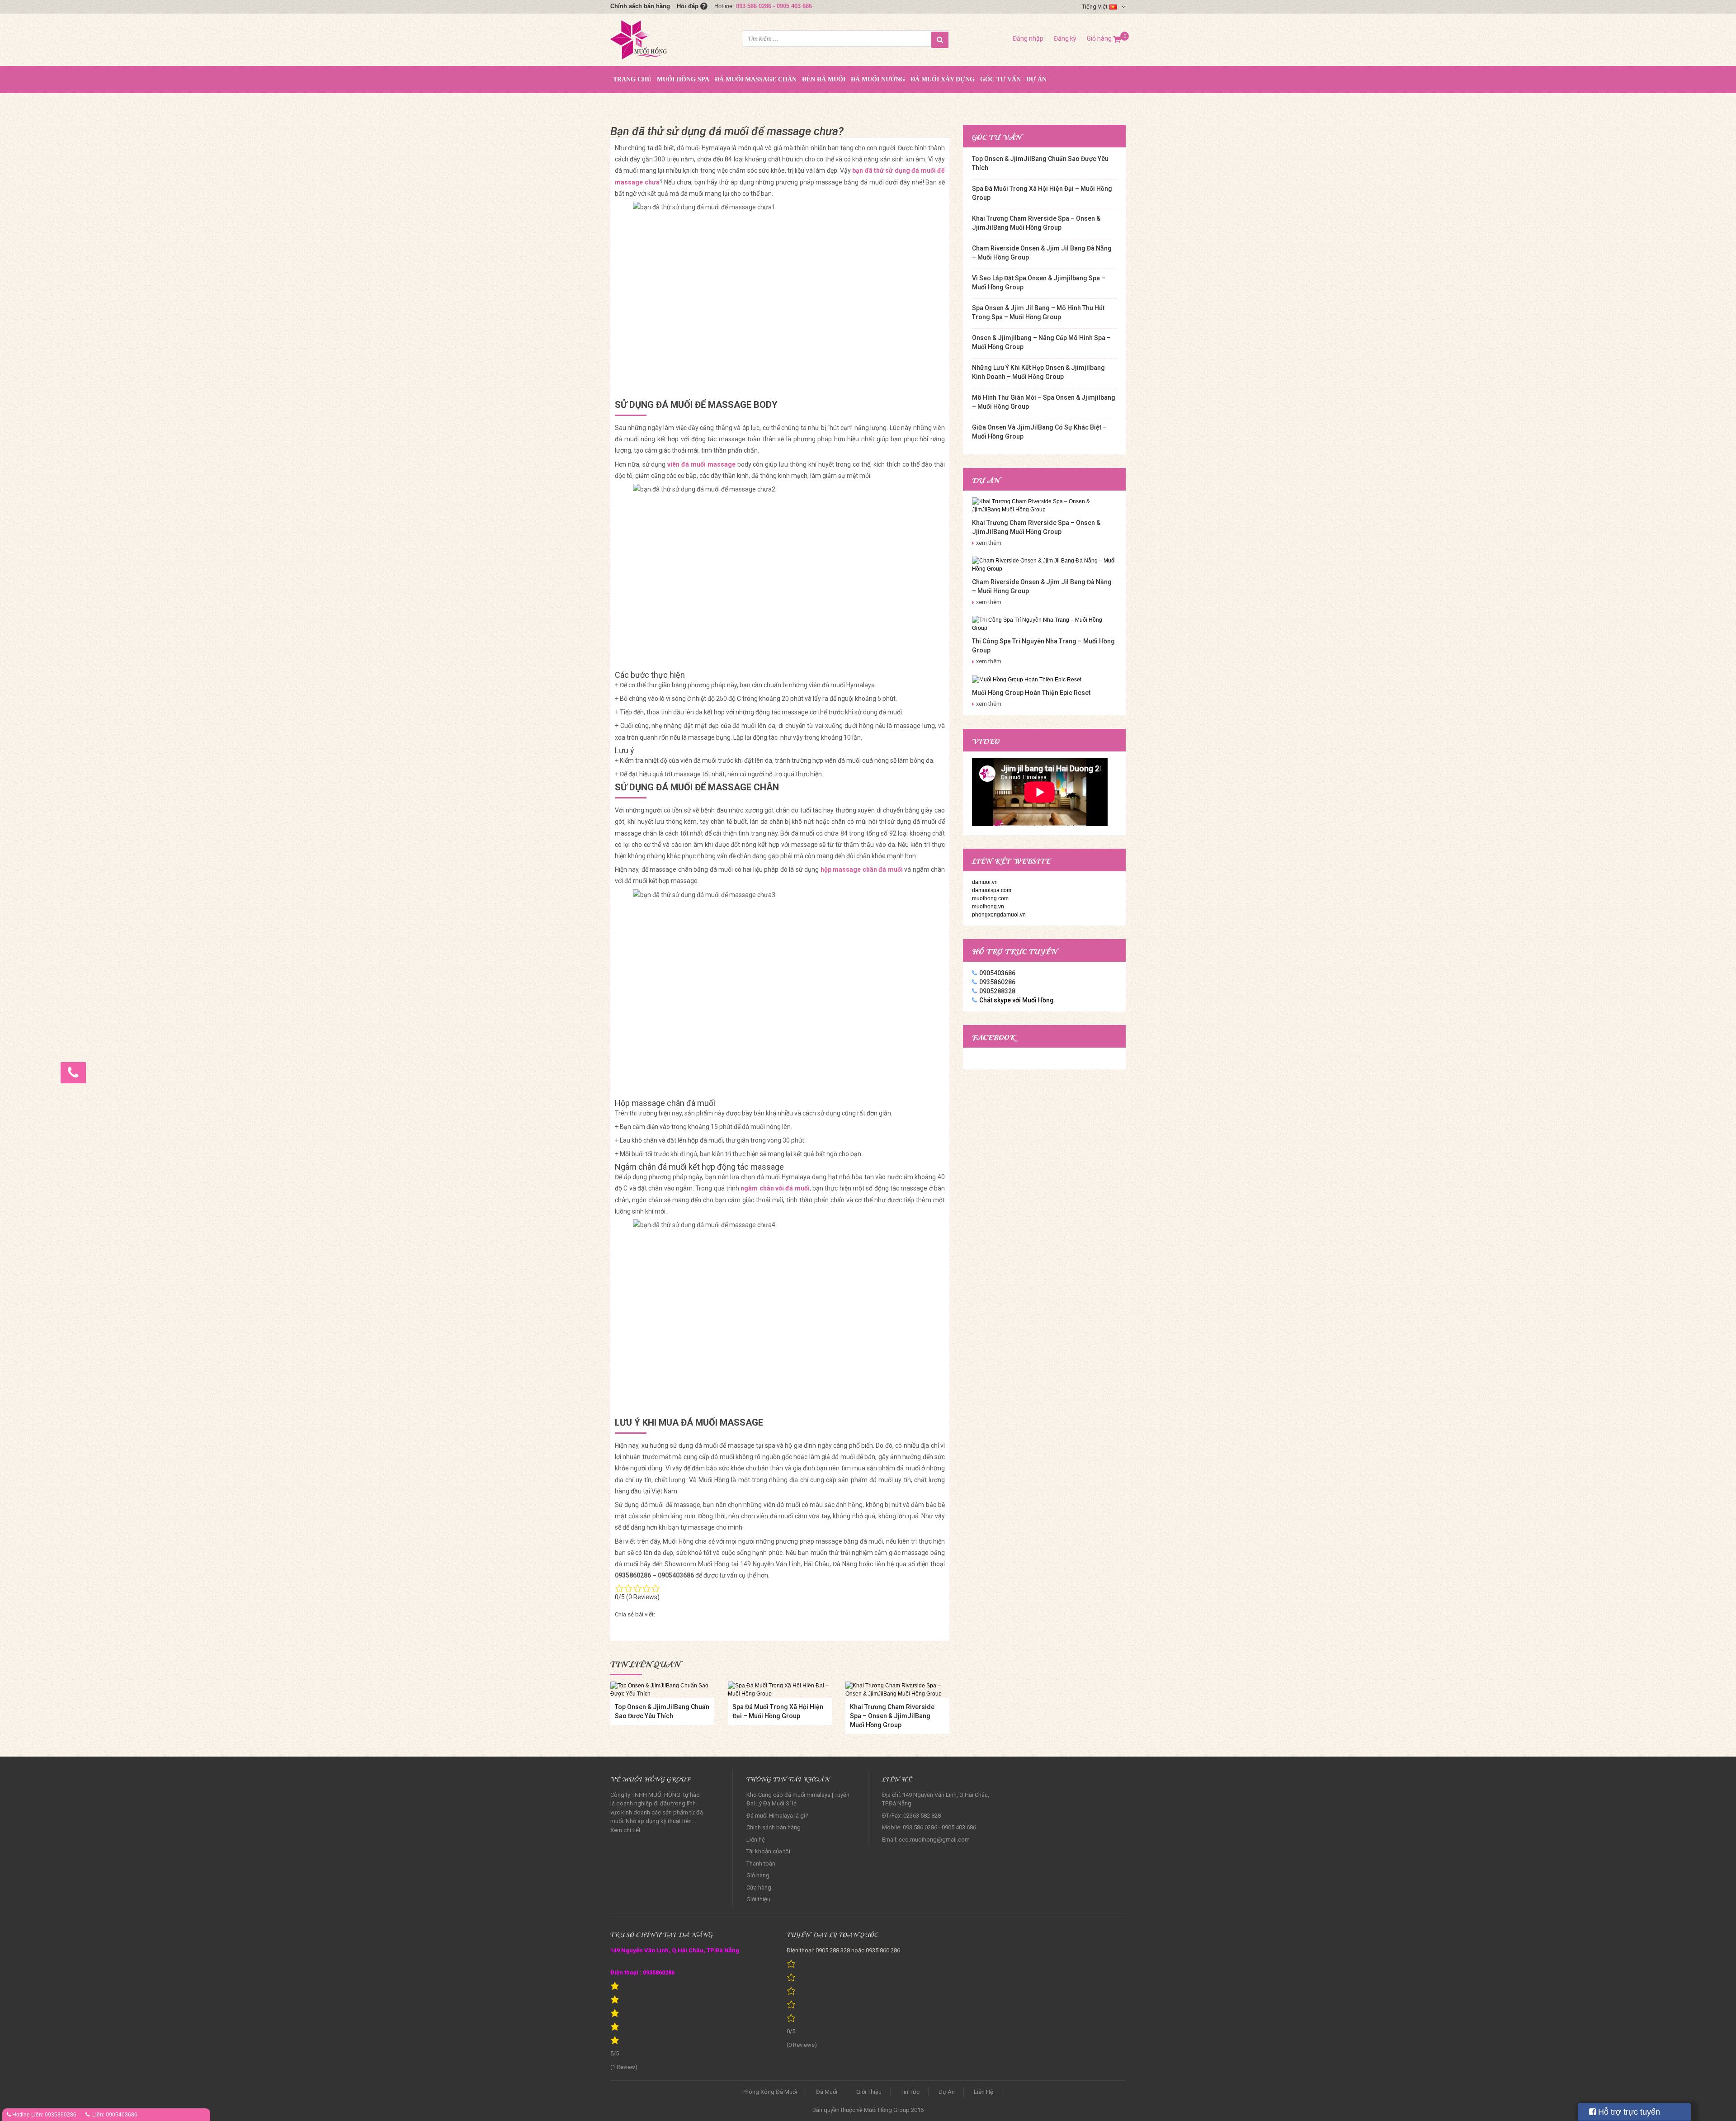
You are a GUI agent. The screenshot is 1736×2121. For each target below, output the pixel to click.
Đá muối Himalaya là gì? (777, 1816)
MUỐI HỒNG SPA (683, 79)
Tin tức (910, 2092)
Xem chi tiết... (627, 1830)
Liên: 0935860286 (54, 2115)
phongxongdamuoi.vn (999, 915)
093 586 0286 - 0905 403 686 (774, 6)
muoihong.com (990, 898)
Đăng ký (1065, 38)
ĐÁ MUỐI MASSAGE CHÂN (756, 79)
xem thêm (989, 543)
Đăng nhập (1028, 38)
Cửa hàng (759, 1887)
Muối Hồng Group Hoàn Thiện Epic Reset (1031, 693)
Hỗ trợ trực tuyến (1628, 2112)
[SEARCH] (940, 40)
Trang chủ (632, 79)
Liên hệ (756, 1840)
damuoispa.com (992, 890)
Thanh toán (761, 1864)
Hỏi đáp (689, 6)
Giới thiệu (758, 1899)
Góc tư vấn (1000, 79)
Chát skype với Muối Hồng (1017, 1000)
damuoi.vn (985, 882)
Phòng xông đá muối (770, 2092)
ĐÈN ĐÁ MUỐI (824, 79)
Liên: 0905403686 (115, 2115)
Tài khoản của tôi (768, 1851)
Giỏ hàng (1104, 38)
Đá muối (827, 2092)
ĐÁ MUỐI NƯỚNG (878, 79)
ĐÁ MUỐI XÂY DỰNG (943, 79)
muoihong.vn (988, 907)
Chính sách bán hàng (640, 6)
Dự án (1036, 79)
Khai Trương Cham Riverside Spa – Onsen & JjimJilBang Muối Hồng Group (892, 1716)
